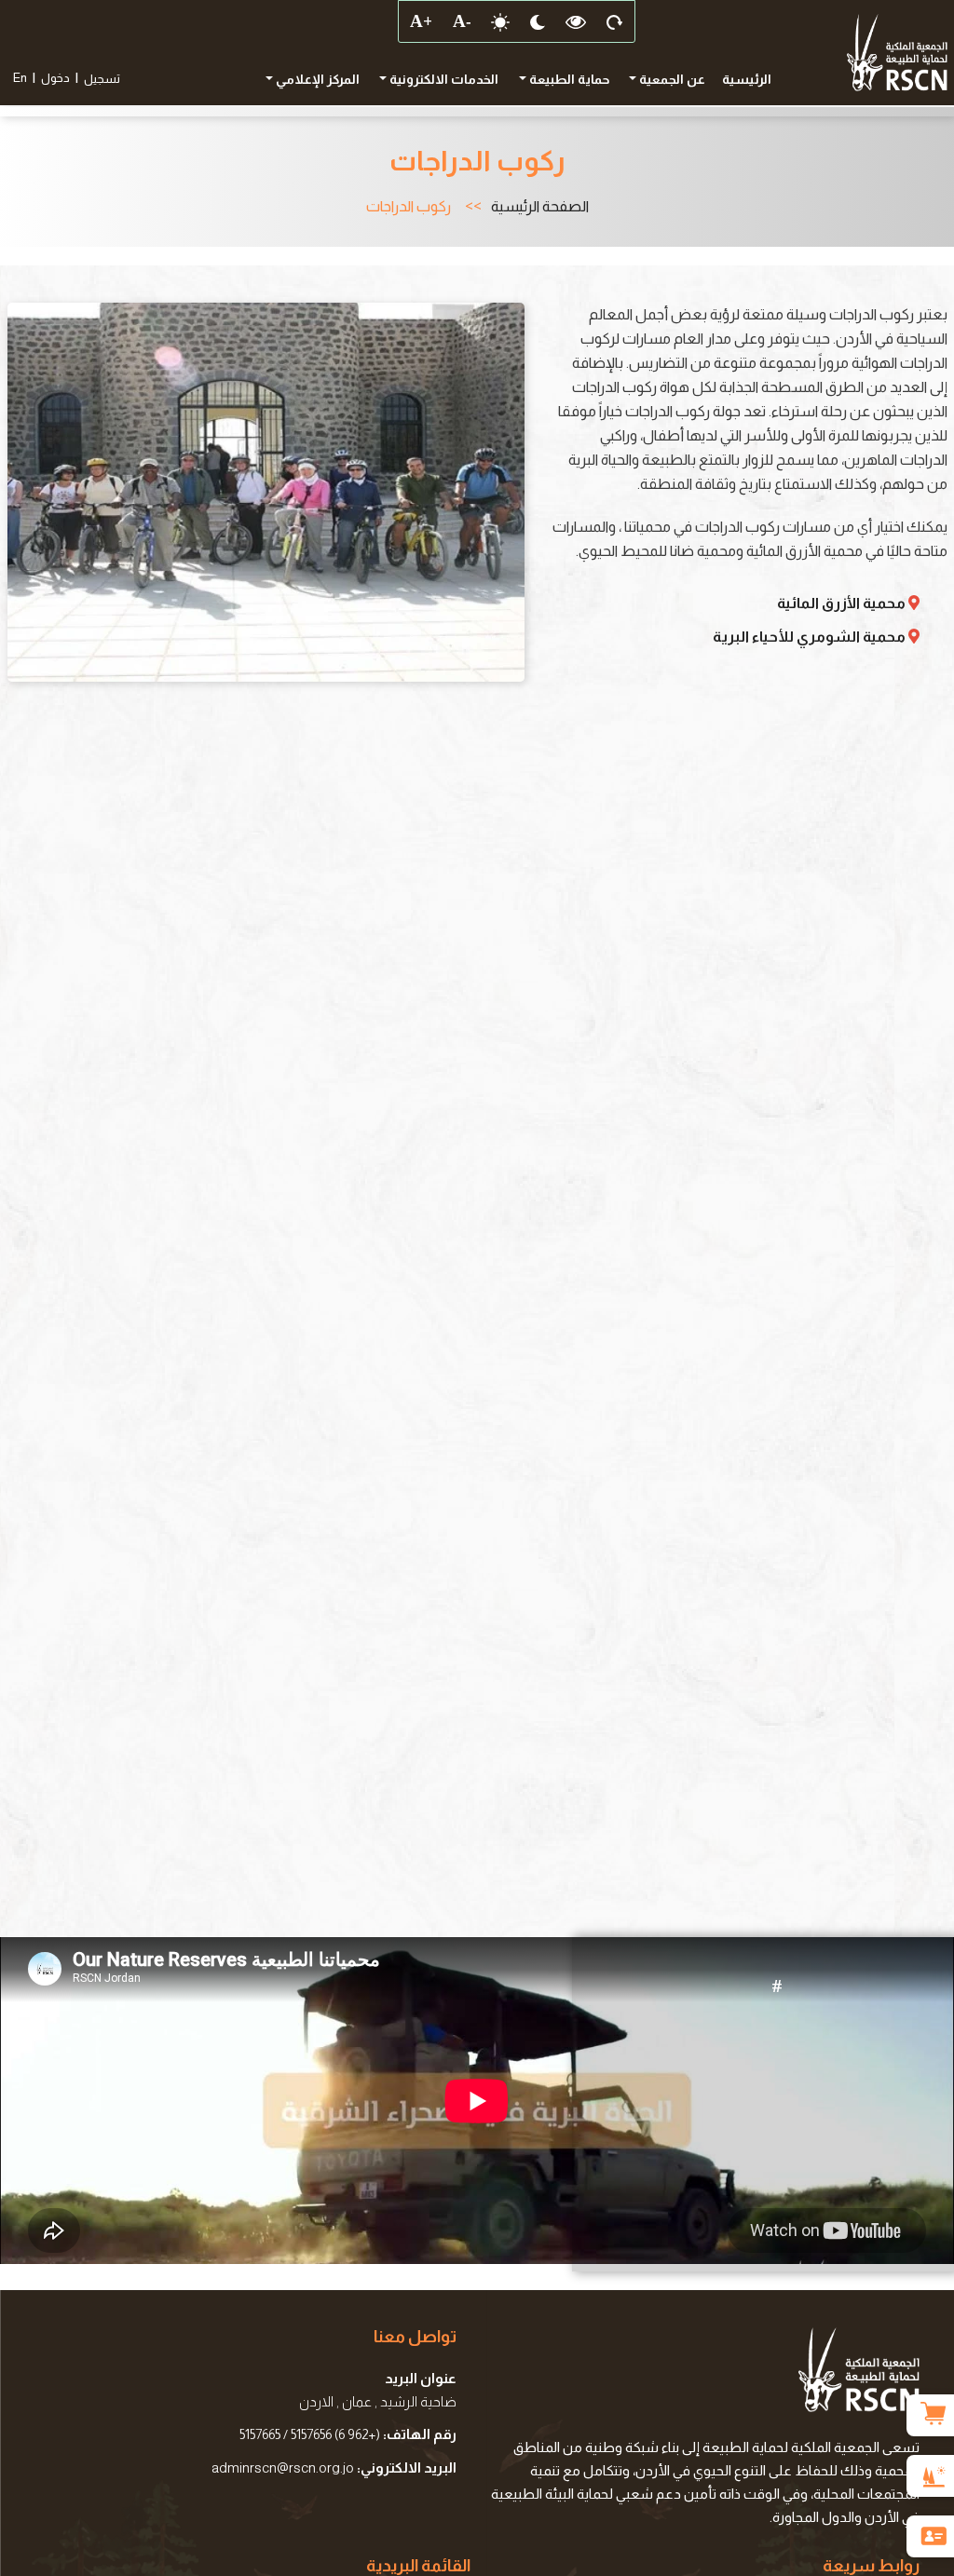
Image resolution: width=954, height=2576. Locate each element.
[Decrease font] (461, 21)
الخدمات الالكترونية (443, 79)
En (20, 78)
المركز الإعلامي (316, 79)
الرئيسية (747, 79)
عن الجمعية (671, 79)
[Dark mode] (538, 21)
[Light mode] (500, 21)
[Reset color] (576, 21)
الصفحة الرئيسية (540, 207)
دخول (55, 78)
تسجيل (102, 79)
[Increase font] (420, 21)
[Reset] (615, 21)
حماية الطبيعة (568, 79)
